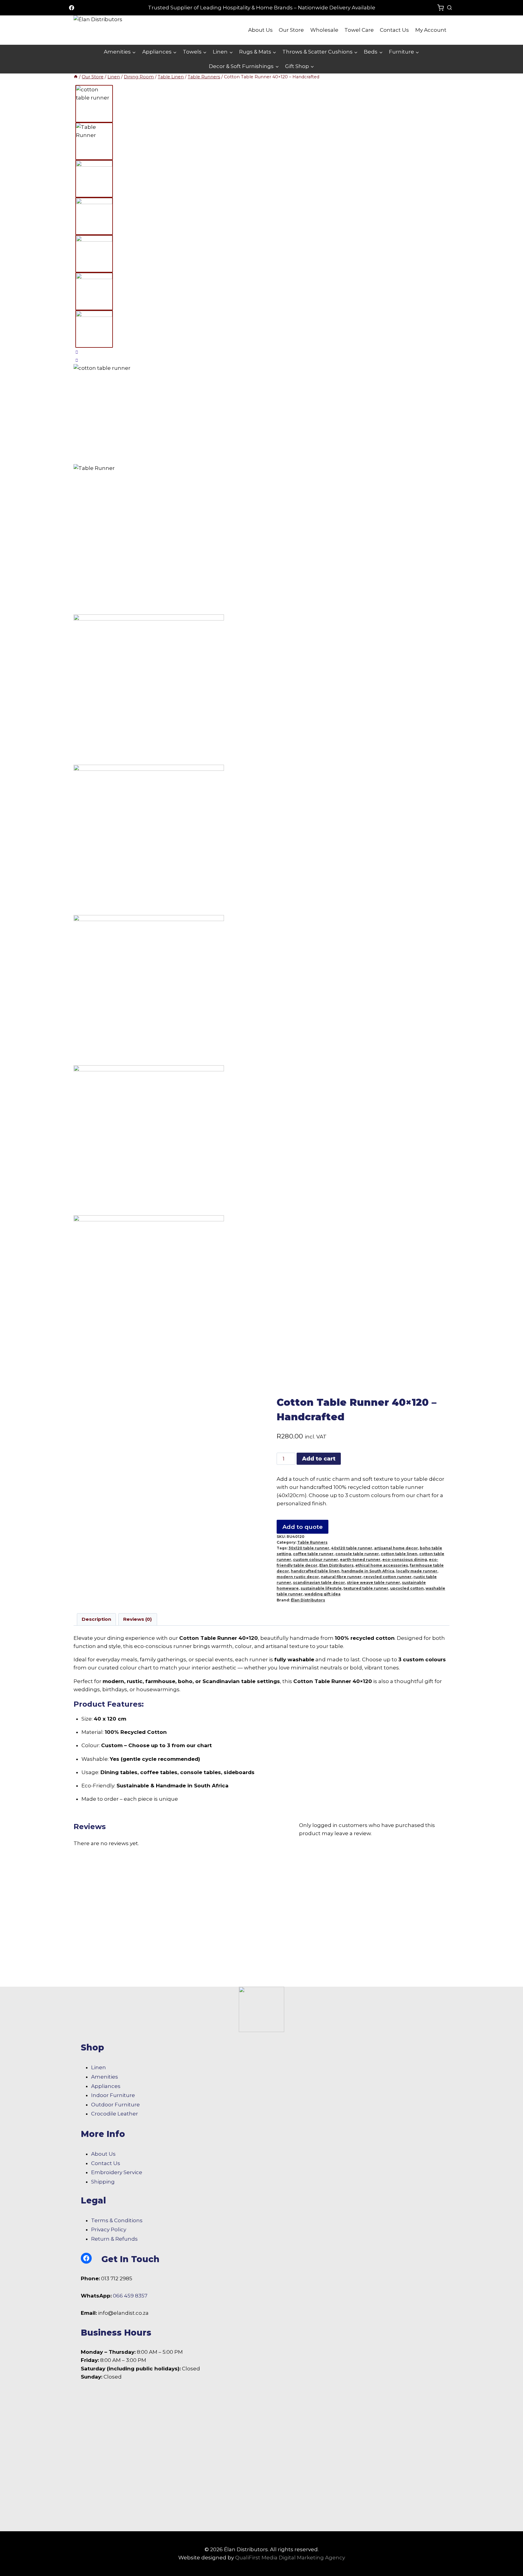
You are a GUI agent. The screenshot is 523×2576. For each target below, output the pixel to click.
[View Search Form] (449, 8)
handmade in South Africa (368, 1571)
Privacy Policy (109, 2229)
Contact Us (394, 30)
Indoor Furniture (113, 2095)
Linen (99, 2067)
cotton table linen (399, 1554)
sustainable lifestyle (321, 1588)
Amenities (105, 2077)
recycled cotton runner (388, 1577)
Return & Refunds (114, 2239)
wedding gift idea (322, 1594)
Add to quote (303, 1527)
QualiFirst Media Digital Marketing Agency (290, 2558)
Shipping (103, 2182)
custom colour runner (316, 1560)
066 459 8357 (130, 2296)
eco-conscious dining (405, 1560)
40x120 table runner (352, 1548)
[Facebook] (71, 8)
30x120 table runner (309, 1548)
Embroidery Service (117, 2172)
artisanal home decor (396, 1548)
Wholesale (324, 30)
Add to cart (319, 1459)
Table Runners (312, 1542)
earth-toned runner (360, 1560)
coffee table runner (313, 1554)
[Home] (76, 77)
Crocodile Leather (115, 2114)
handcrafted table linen (315, 1571)
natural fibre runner (341, 1577)
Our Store (291, 30)
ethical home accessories (382, 1565)
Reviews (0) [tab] (138, 1619)
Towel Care (359, 30)
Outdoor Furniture (115, 2105)
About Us (260, 30)
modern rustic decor (298, 1577)
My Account (431, 30)
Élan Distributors (308, 1600)
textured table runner (366, 1588)
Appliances (106, 2086)
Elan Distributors (336, 1565)
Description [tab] (96, 1619)
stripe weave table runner (373, 1583)
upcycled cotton (407, 1588)
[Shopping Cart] (441, 8)
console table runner (357, 1554)
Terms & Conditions (117, 2220)
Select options (95, 1978)
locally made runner (417, 1571)
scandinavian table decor (319, 1583)
